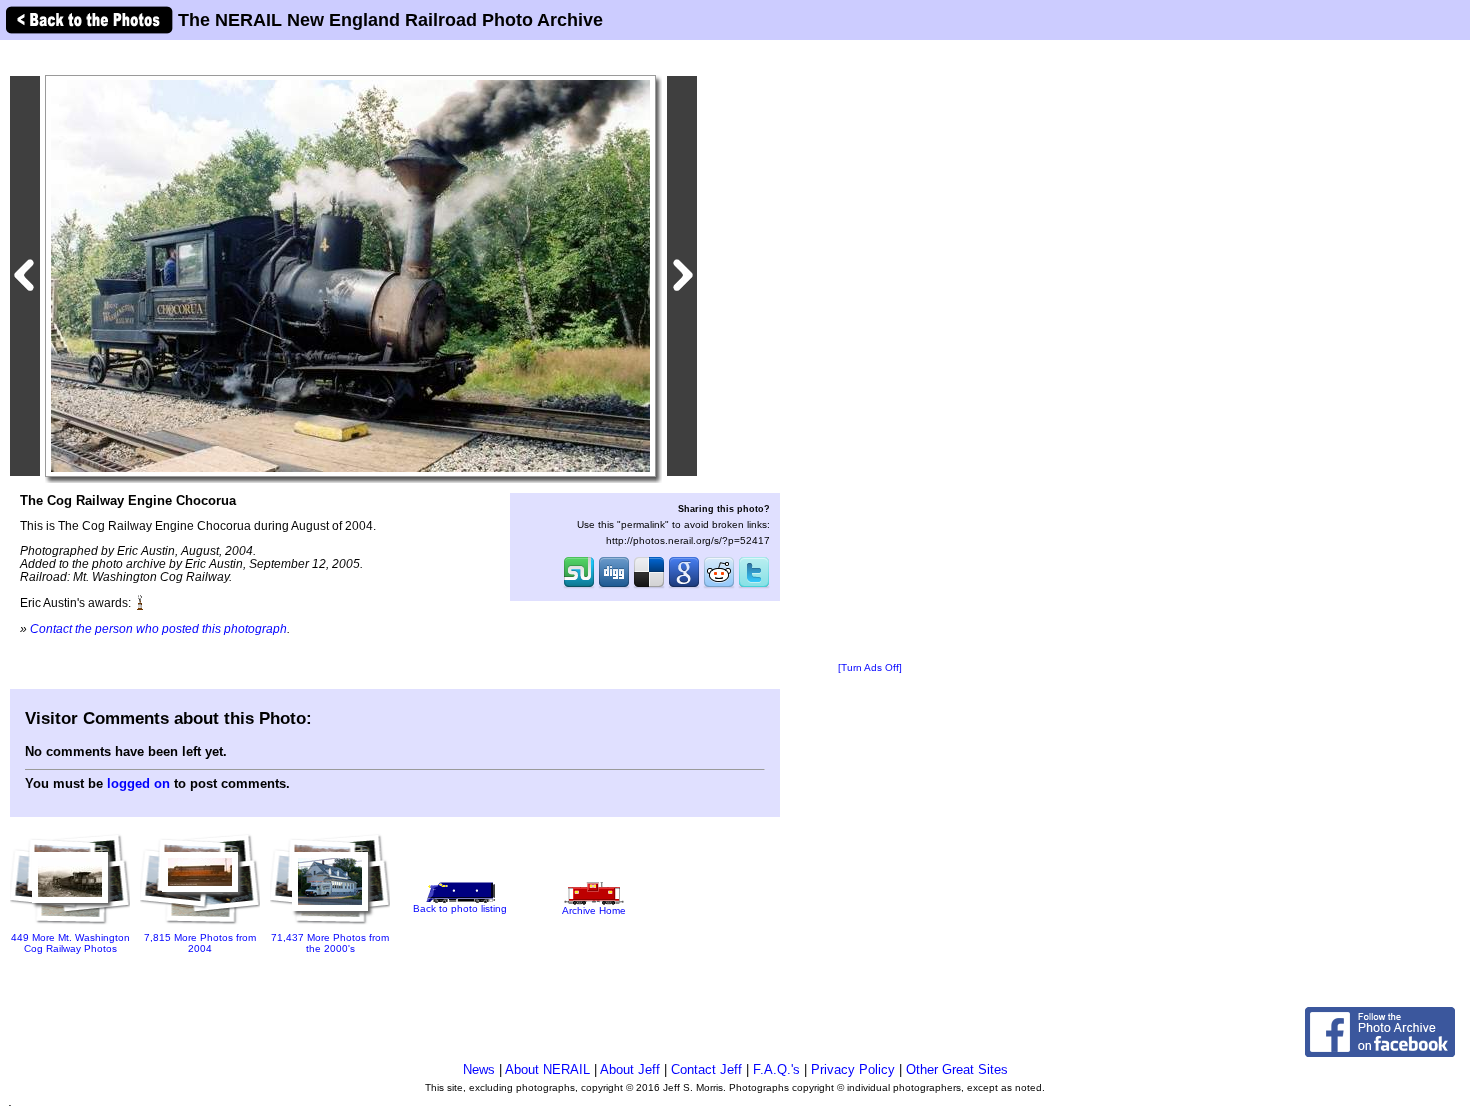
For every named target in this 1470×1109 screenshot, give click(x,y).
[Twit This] (754, 586)
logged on (138, 783)
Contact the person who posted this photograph (158, 628)
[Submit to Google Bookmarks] (684, 586)
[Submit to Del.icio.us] (649, 586)
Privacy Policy (853, 1069)
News (479, 1069)
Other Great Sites (957, 1069)
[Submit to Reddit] (719, 586)
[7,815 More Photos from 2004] (200, 917)
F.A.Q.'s (776, 1069)
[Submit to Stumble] (579, 586)
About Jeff (630, 1069)
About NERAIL (547, 1069)
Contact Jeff (706, 1069)
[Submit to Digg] (614, 586)
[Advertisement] (870, 352)
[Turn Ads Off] (870, 667)
